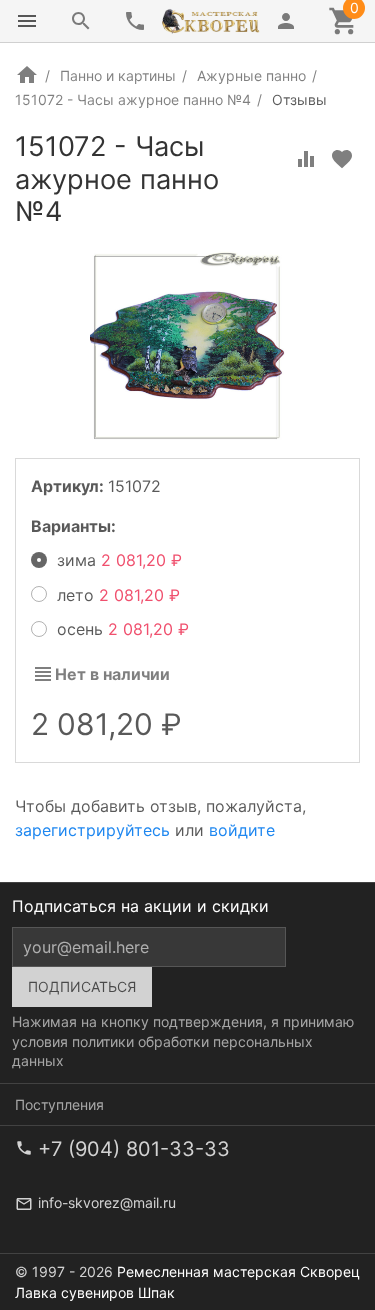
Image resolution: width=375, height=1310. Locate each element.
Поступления (59, 1104)
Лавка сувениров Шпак (95, 1292)
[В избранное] (342, 159)
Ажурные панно (251, 75)
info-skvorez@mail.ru (107, 1202)
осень (117, 629)
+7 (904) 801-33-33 (134, 1149)
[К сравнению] (306, 159)
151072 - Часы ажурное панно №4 (133, 99)
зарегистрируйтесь (92, 830)
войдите (242, 830)
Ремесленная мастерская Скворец (238, 1271)
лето (113, 595)
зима (114, 560)
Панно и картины (118, 75)
